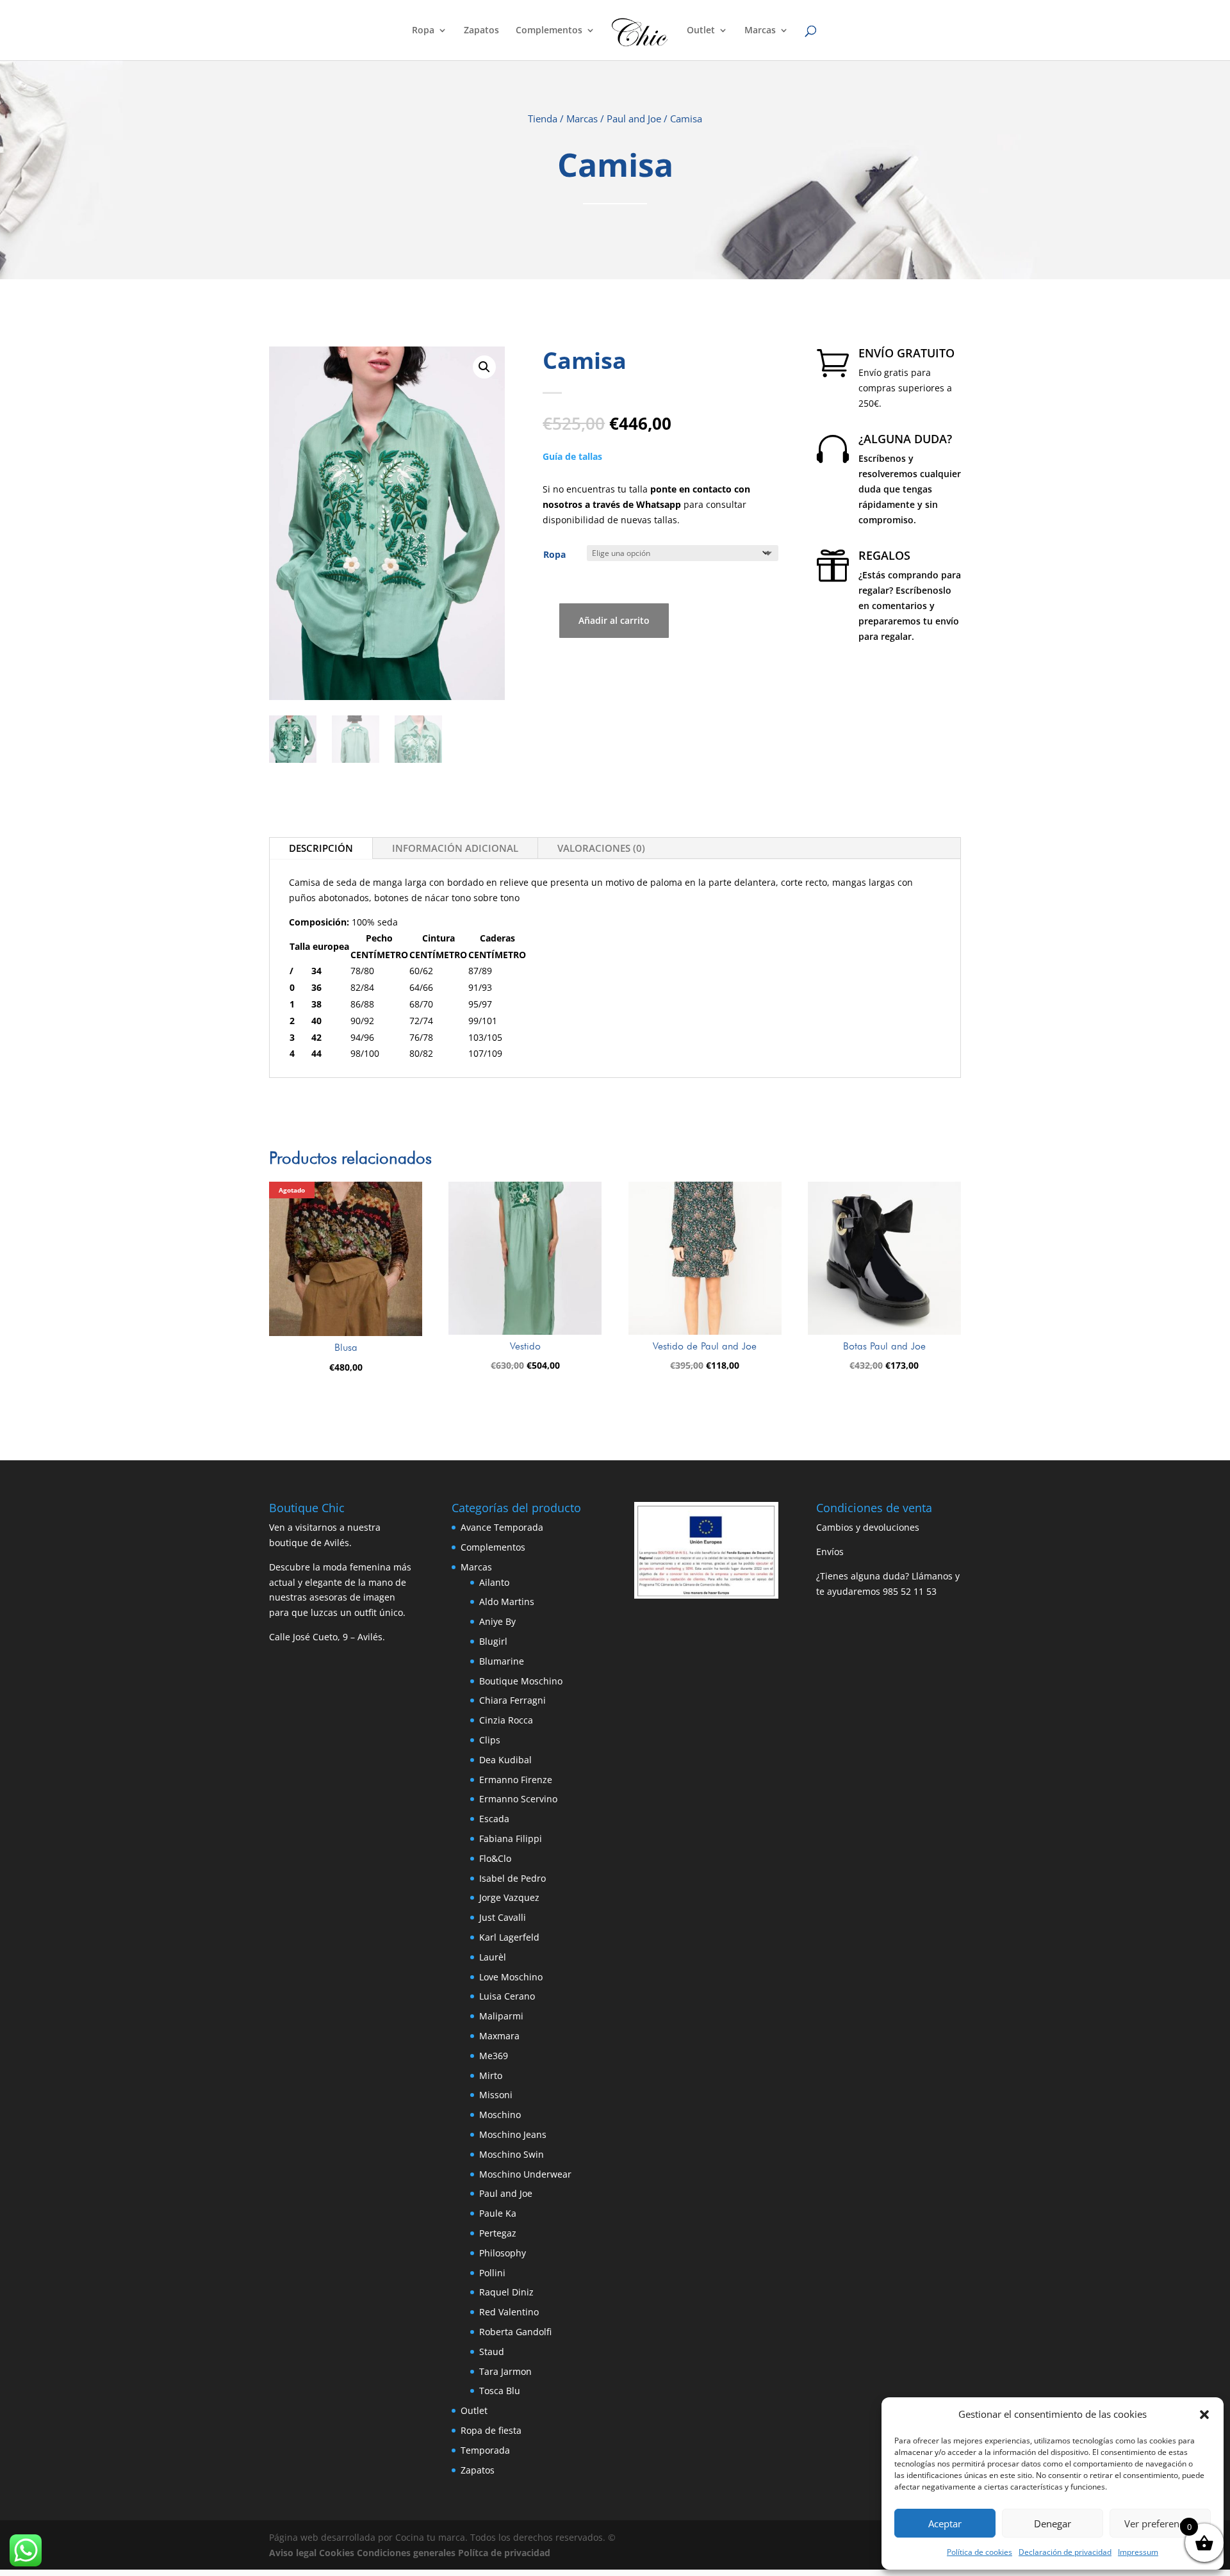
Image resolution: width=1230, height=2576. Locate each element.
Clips (490, 1740)
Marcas (760, 31)
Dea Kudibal (505, 1760)
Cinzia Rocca (506, 1720)
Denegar (1053, 2523)
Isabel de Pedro (512, 1878)
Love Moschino (511, 1977)
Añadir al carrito (614, 620)
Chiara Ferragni (512, 1700)
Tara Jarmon (505, 2371)
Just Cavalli (503, 1917)
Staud (492, 2352)
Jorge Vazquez (509, 1897)
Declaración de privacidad (1065, 2552)
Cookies (337, 2553)
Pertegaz (498, 2233)
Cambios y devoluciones (868, 1527)
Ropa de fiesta (491, 2430)
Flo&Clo (495, 1858)
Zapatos (481, 31)
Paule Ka (498, 2213)
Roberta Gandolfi (515, 2332)
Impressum (1138, 2552)
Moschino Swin (512, 2154)
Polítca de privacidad (504, 2553)
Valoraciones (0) (601, 848)
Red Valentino (509, 2312)
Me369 (494, 2056)
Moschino (500, 2115)
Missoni (496, 2095)
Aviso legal (293, 2553)
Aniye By (497, 1621)
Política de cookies (980, 2552)
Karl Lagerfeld (509, 1937)
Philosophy (503, 2253)
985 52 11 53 (910, 1591)
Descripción (321, 848)
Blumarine (502, 1661)
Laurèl (493, 1957)
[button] (1204, 2415)
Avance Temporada (502, 1527)
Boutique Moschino (521, 1681)
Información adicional (455, 848)
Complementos (549, 31)
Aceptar (945, 2523)
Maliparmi (501, 2016)
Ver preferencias (1160, 2523)
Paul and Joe (634, 118)
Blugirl (493, 1641)
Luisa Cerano (507, 1996)
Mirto (491, 2075)
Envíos (830, 1552)
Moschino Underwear (525, 2174)
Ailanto (494, 1582)
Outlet (701, 31)
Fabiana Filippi (511, 1838)
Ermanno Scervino (518, 1799)
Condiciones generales (406, 2553)
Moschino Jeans (513, 2134)
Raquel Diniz (506, 2292)
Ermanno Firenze (516, 1780)
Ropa (423, 31)
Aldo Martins (507, 1602)
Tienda (543, 118)
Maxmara (499, 2036)
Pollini (492, 2273)
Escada (494, 1819)
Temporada (485, 2450)
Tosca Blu (500, 2391)
